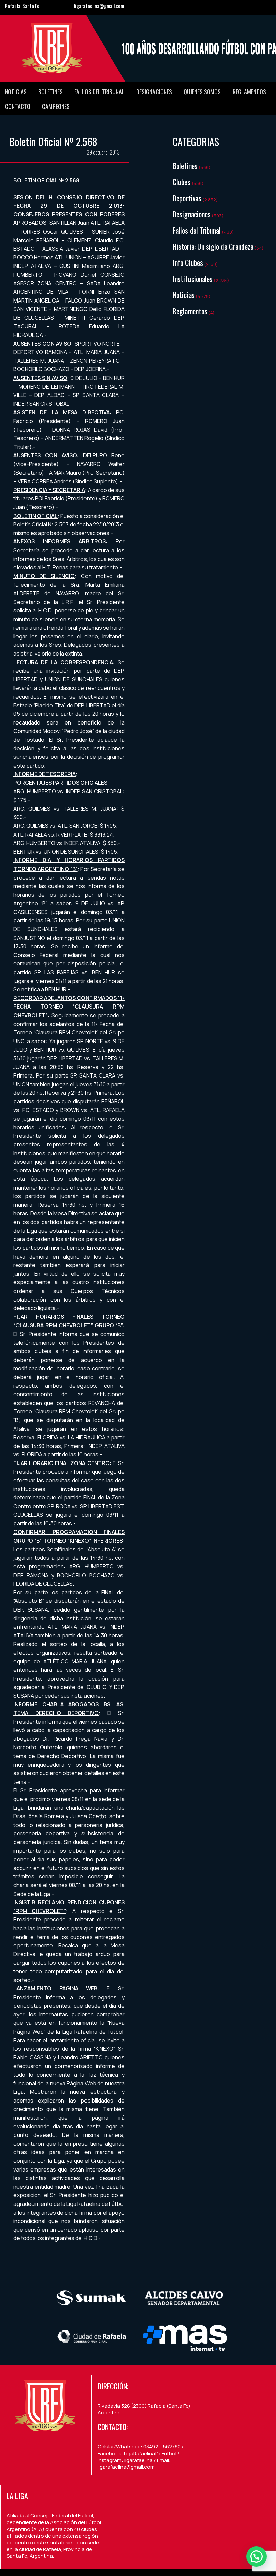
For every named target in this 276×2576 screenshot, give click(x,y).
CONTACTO (18, 106)
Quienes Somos (202, 92)
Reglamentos (249, 92)
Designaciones (154, 92)
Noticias (16, 92)
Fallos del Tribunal (99, 92)
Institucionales (193, 279)
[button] (256, 2556)
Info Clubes (188, 262)
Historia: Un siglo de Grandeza (213, 246)
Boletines (50, 92)
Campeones (56, 106)
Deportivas (187, 198)
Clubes (182, 182)
